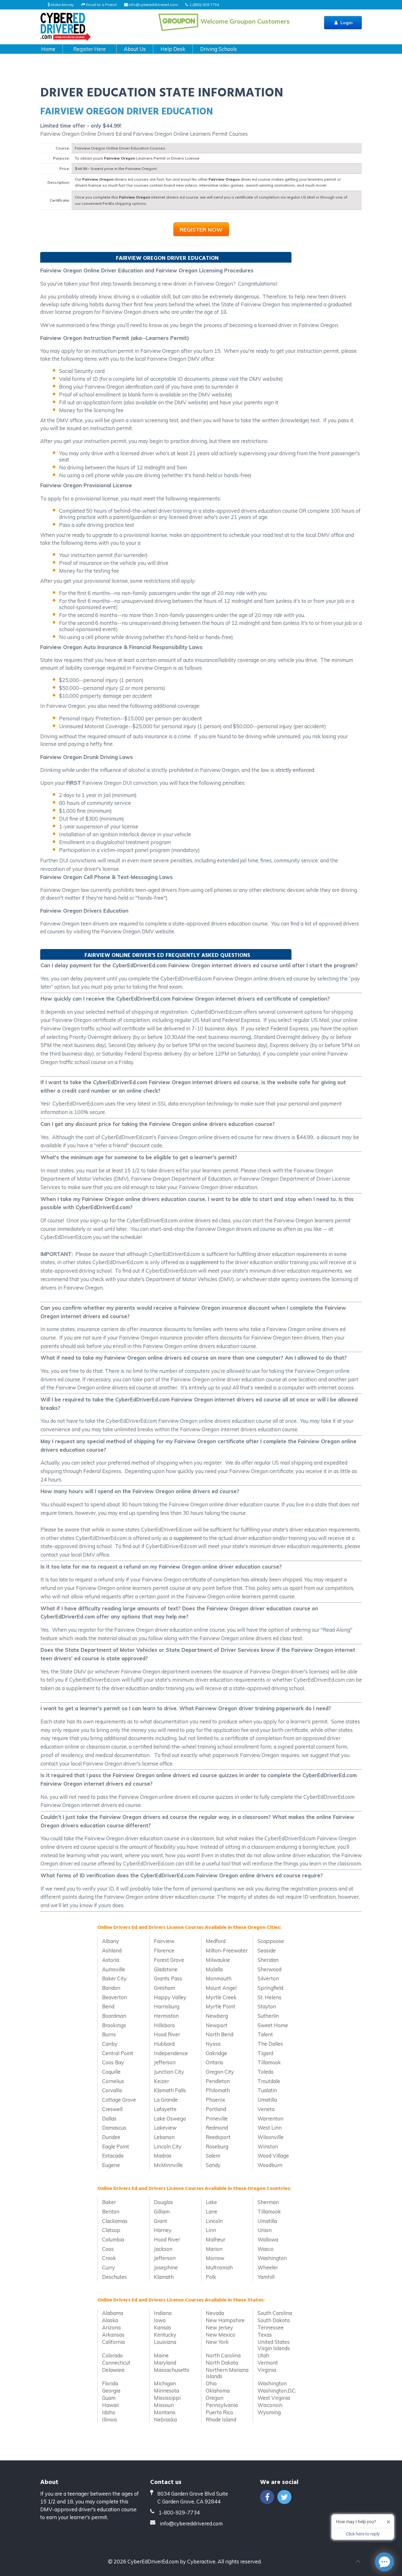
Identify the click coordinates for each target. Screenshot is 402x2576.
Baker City (114, 1978)
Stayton (267, 2006)
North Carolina (223, 2355)
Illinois (110, 2419)
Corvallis (112, 2090)
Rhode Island (221, 2419)
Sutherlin (268, 2016)
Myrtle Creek (221, 1997)
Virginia (267, 2370)
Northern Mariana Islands (227, 2373)
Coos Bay (113, 2062)
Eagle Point (116, 2146)
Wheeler (268, 2267)
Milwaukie (218, 1960)
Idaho (109, 2412)
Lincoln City (168, 2146)
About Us (135, 49)
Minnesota (166, 2390)
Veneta (266, 2109)
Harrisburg (167, 2006)
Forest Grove (169, 1960)
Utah (263, 2355)
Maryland (165, 2363)
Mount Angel (221, 1988)
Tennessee (271, 2327)
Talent (265, 2034)
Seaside (267, 1950)
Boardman (114, 2016)
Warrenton (270, 2118)
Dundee (111, 2137)
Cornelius (113, 2081)
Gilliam (162, 2211)
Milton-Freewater (227, 1950)
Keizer (161, 2081)
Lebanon (164, 2137)
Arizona (111, 2327)
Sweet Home (273, 2025)
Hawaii (110, 2405)
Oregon (215, 2398)
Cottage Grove (119, 2100)
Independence (171, 2053)
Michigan (165, 2383)
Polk (211, 2277)
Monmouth (219, 1978)
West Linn (270, 2128)
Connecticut (116, 2363)
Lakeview (165, 2128)
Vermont (268, 2363)
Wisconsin (270, 2405)
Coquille (111, 2072)
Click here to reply (363, 2534)
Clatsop (111, 2230)
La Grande (166, 2100)
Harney (163, 2230)
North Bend (220, 2034)
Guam (109, 2398)
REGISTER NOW (201, 229)
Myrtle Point (220, 2006)
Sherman (268, 2202)
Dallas (109, 2118)
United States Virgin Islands (274, 2345)
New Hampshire (225, 2320)
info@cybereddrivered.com (153, 5)
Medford (216, 1941)
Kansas (163, 2327)
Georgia (111, 2390)
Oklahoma (218, 2390)
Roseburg (217, 2146)
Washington (272, 2258)
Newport (217, 2025)
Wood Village (273, 2156)
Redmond (217, 2128)
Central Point (118, 2053)
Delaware (113, 2370)
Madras (163, 2156)
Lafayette (165, 2109)
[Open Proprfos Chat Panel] (384, 2562)
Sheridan (268, 1960)
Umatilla (267, 2100)
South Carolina (275, 2313)
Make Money (62, 5)
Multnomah (219, 2267)
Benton (111, 2211)
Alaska (110, 2320)
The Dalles (270, 2044)
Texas (265, 2335)
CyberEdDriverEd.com (153, 2561)
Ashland (112, 1950)
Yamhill (266, 2277)
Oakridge (216, 2053)
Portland (216, 2109)
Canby (110, 2044)
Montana (165, 2412)
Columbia (113, 2239)
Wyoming (269, 2412)
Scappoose (271, 1941)
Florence (164, 1950)
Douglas (163, 2202)
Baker (109, 2202)
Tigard (265, 2053)
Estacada (113, 2156)
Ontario (215, 2062)
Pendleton (218, 2081)
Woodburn (270, 2165)
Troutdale (269, 2081)
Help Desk (173, 49)
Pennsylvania (222, 2405)
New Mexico (220, 2335)
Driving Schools (218, 49)
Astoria (111, 1960)
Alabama (113, 2313)
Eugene (111, 2165)
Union (265, 2230)
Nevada (215, 2313)
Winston (268, 2146)
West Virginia (274, 2398)
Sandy (213, 2165)
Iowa (160, 2320)
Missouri (164, 2405)
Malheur (215, 2239)
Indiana (163, 2313)
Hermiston (166, 2016)
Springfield (270, 1988)
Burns (109, 2034)
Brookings (114, 2025)
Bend (108, 2006)
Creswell (112, 2109)
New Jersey (219, 2327)
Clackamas (115, 2221)
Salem (213, 2156)
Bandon (111, 1988)
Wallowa (268, 2239)
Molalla (214, 1969)
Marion (214, 2249)
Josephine (166, 2267)
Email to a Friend (101, 5)
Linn (211, 2230)
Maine (161, 2355)
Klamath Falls (170, 2090)
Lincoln (214, 2221)
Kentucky (165, 2335)
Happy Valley (170, 1997)
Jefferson (165, 2062)
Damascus (114, 2128)
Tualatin (267, 2090)
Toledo (266, 2072)
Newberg (217, 2016)
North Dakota (222, 2363)
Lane (212, 2211)
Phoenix (215, 2100)
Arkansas (113, 2335)
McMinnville (168, 2165)
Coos (108, 2249)
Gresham (164, 1988)
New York (217, 2342)
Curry (109, 2267)
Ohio (211, 2383)
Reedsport (218, 2137)
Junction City (169, 2072)
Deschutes (114, 2277)
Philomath (218, 2090)
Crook (109, 2258)
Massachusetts (172, 2370)
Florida (110, 2383)
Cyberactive (201, 2561)
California (113, 2342)
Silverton (268, 1978)
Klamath (164, 2277)
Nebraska (165, 2419)
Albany (111, 1941)
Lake (211, 2202)
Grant (160, 2221)
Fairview (164, 1941)
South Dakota (274, 2320)
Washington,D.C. (277, 2390)
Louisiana (165, 2342)
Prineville (217, 2118)
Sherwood (269, 1969)
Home (48, 49)
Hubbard (164, 2044)
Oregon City (220, 2072)
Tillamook (269, 2062)
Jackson (163, 2249)
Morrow (215, 2258)
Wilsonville (271, 2137)
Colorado (112, 2355)
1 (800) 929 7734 (204, 5)
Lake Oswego (170, 2118)
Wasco (266, 2249)
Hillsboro (164, 2025)
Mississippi (167, 2398)
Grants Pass (168, 1978)
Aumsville (114, 1969)
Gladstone (166, 1969)
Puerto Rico (219, 2412)
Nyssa (213, 2044)
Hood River (167, 2034)
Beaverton (114, 1997)
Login (346, 23)
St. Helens (269, 1997)
